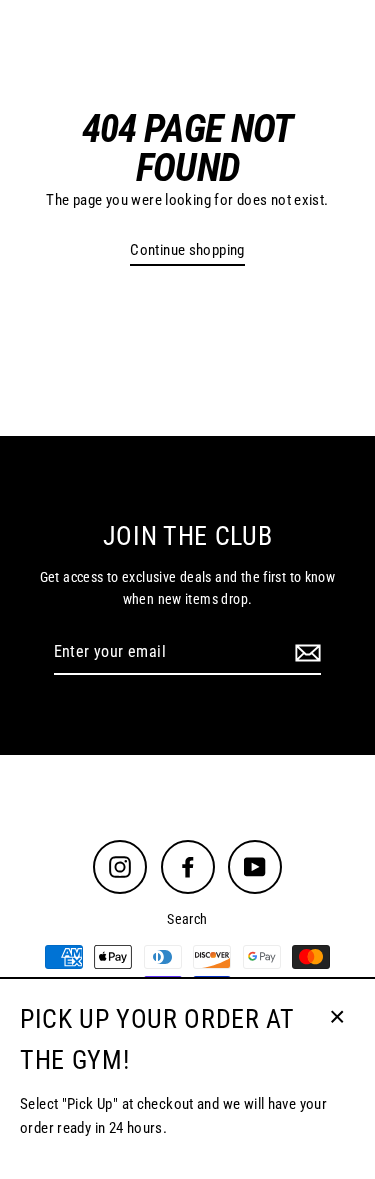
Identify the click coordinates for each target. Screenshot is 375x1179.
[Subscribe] (305, 653)
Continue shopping (187, 250)
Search (187, 919)
